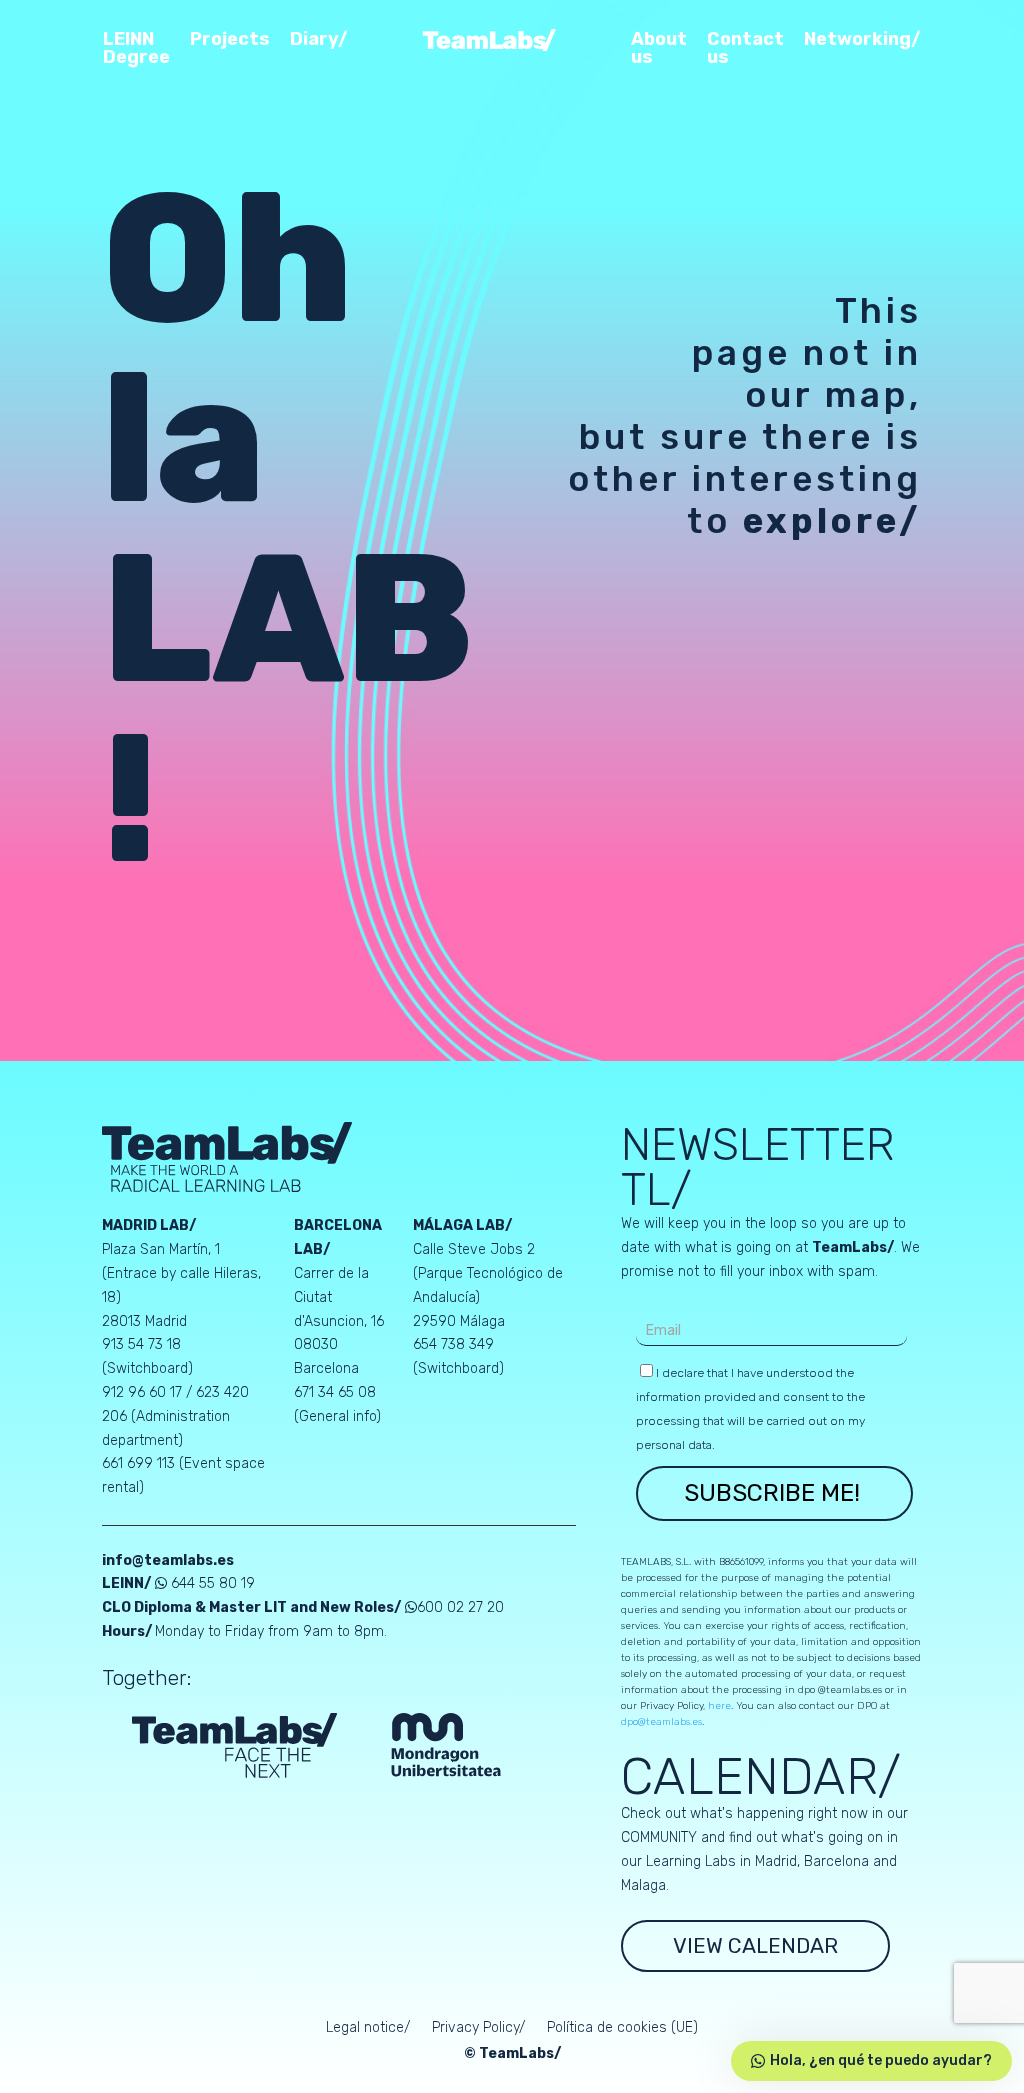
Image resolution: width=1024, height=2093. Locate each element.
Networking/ (862, 40)
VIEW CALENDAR (755, 1945)
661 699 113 (138, 1463)
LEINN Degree (136, 49)
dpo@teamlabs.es (661, 1722)
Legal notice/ (368, 2028)
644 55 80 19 (213, 1583)
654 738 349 (453, 1344)
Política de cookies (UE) (622, 2028)
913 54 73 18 (141, 1344)
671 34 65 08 (335, 1392)
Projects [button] (230, 40)
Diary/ (319, 40)
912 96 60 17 (142, 1392)
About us (659, 49)
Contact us (745, 49)
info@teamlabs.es (168, 1560)
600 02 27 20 (460, 1607)
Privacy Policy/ (478, 2028)
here (719, 1706)
